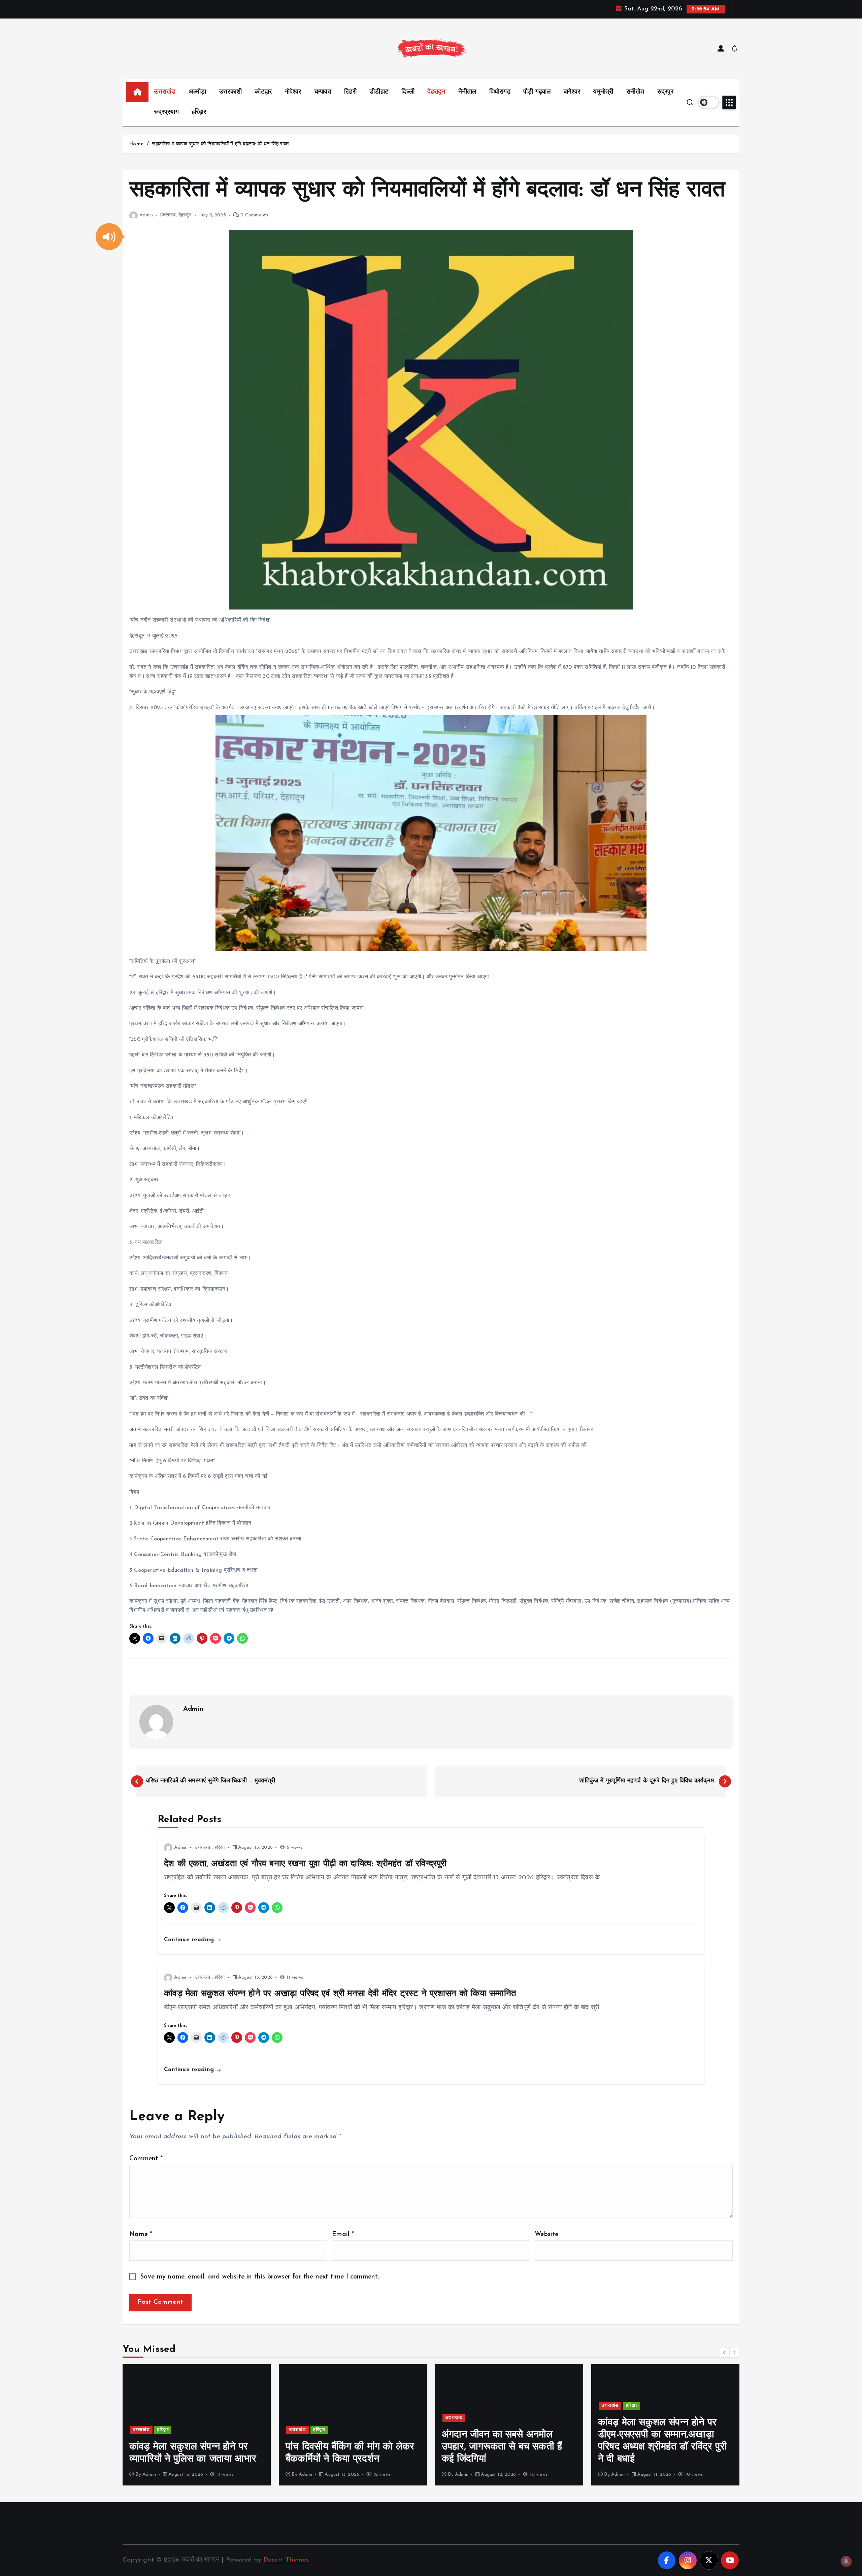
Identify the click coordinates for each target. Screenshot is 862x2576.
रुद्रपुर (665, 92)
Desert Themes (286, 2560)
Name (141, 2235)
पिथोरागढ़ (500, 92)
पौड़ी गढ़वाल (537, 92)
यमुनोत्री (603, 92)
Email (343, 2235)
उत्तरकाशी (230, 92)
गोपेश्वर (293, 92)
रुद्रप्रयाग (166, 112)
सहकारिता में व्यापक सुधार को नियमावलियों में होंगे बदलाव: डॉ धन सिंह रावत (220, 144)
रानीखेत (635, 92)
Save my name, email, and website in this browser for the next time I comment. (260, 2277)
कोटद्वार (263, 92)
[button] (109, 237)
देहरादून (436, 92)
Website (546, 2235)
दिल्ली (408, 92)
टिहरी (350, 92)
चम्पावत (323, 92)
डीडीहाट (379, 92)
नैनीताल (467, 92)
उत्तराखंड (165, 92)
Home (136, 144)
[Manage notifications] (846, 2561)
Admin (146, 215)
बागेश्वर (572, 92)
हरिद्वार (199, 112)
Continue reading (190, 1940)
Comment (146, 2159)
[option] (197, 2425)
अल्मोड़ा (197, 92)
